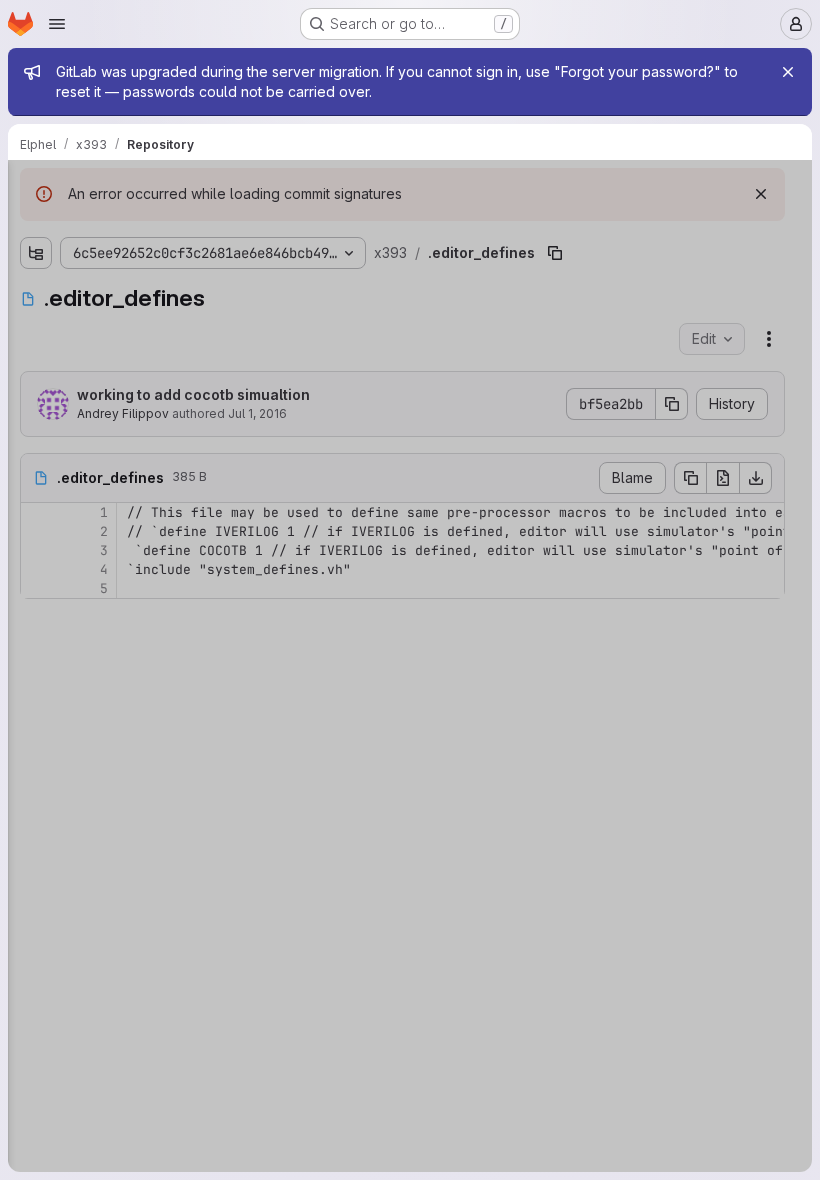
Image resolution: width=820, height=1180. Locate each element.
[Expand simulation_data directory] (36, 421)
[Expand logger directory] (36, 293)
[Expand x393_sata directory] (36, 645)
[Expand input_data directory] (36, 261)
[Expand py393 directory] (36, 357)
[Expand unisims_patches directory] (36, 549)
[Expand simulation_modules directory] (36, 453)
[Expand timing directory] (36, 485)
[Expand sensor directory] (36, 389)
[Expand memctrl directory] (36, 325)
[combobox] (164, 227)
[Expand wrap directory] (36, 613)
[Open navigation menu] (57, 24)
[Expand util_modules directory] (36, 581)
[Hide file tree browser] (36, 188)
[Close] (788, 72)
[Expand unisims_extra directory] (36, 517)
